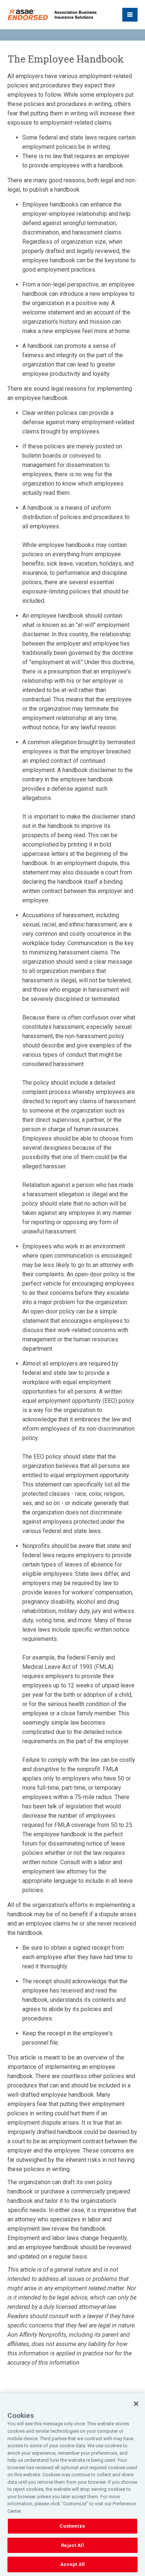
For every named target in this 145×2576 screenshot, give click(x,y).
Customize (72, 2526)
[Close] (136, 2404)
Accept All (72, 2564)
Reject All (72, 2545)
